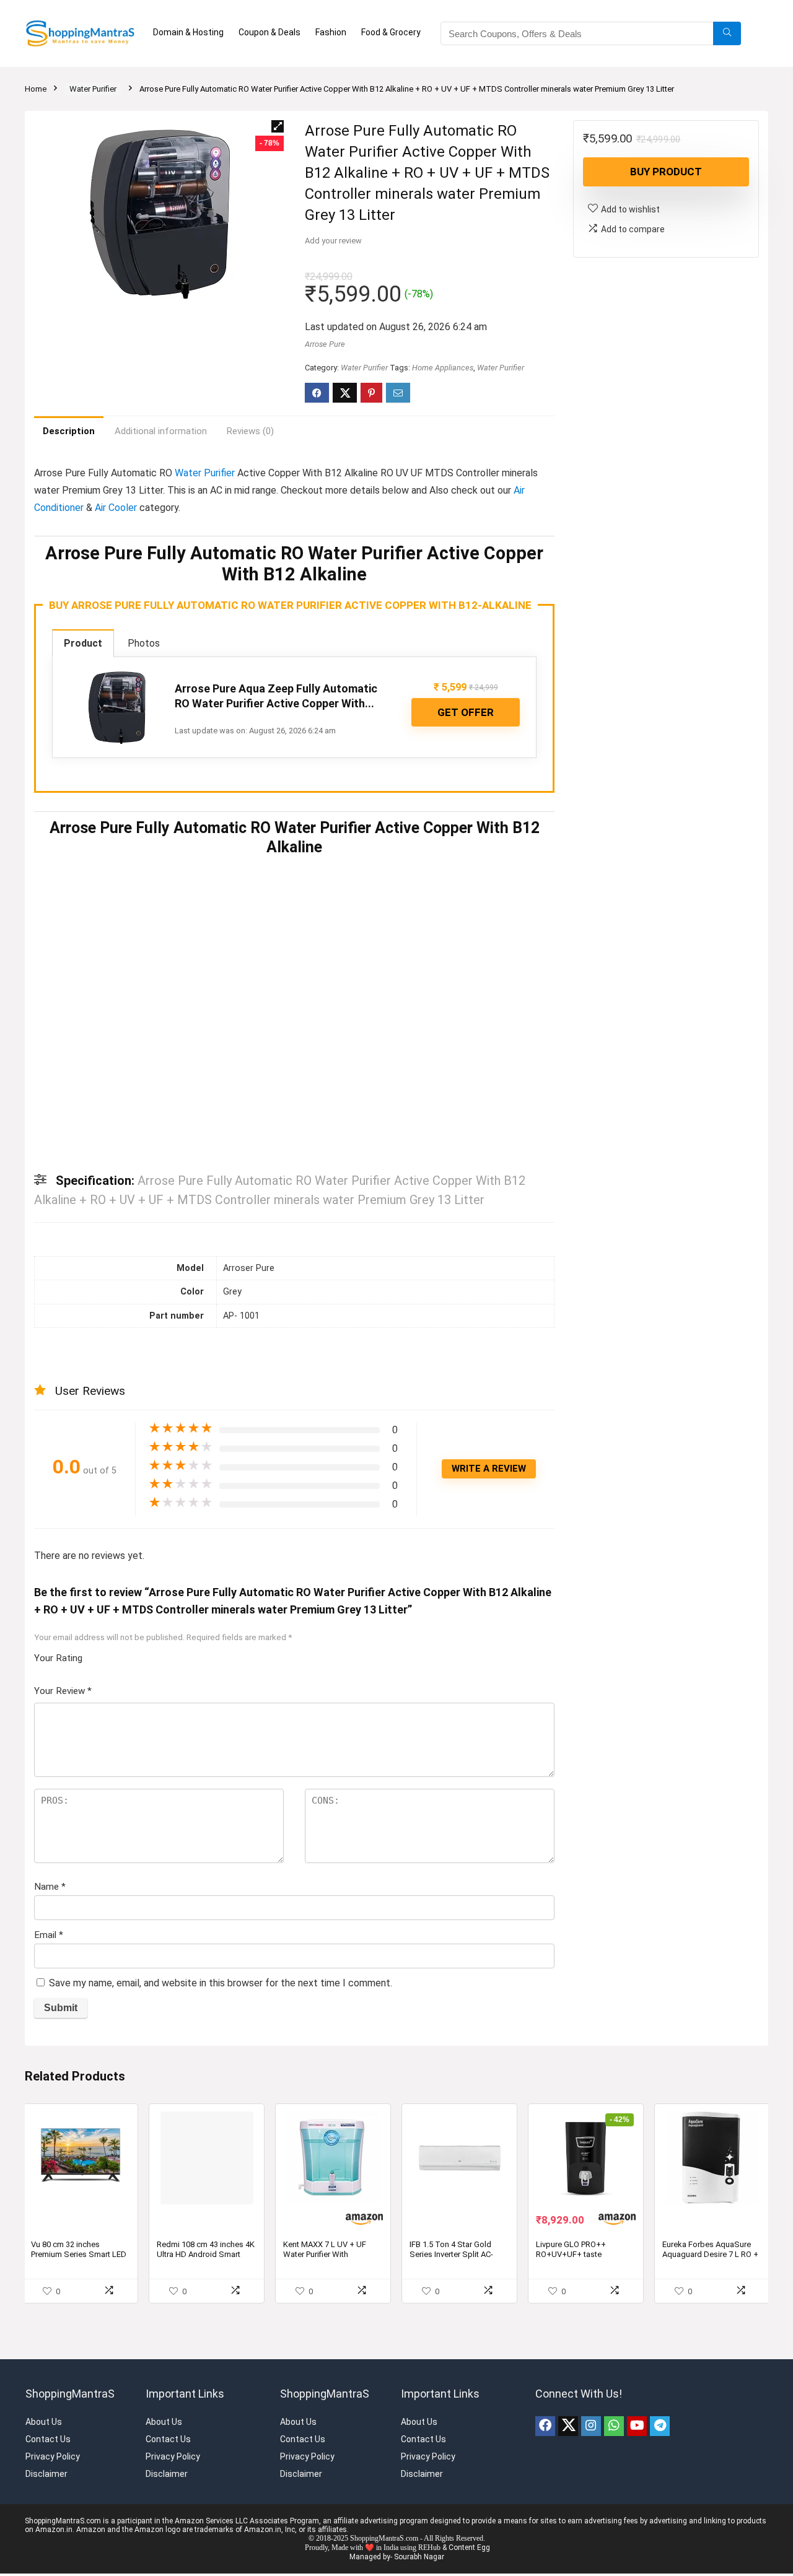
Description (69, 431)
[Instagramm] (591, 2271)
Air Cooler (116, 508)
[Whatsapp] (614, 2271)
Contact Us (48, 2284)
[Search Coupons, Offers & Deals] (727, 33)
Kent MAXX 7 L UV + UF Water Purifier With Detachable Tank (325, 2099)
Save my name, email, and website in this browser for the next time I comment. (221, 1828)
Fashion (331, 32)
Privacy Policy (53, 2302)
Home (36, 89)
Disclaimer (46, 2319)
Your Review (63, 1536)
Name (50, 1732)
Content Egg (469, 2393)
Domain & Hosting (188, 32)
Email (49, 1780)
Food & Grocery (391, 32)
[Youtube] (637, 2271)
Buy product (666, 172)
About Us (44, 2267)
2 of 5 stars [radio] (102, 1500)
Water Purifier (93, 89)
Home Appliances (443, 368)
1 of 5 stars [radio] (97, 1500)
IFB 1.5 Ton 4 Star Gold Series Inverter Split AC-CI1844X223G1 (451, 2099)
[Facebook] (545, 2271)
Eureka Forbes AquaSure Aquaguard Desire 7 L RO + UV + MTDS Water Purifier (710, 2099)
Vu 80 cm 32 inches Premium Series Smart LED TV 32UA (79, 2099)
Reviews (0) (250, 431)
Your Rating (58, 1503)
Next (541, 922)
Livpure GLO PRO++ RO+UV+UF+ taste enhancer (571, 2099)
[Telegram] (660, 2271)
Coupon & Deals (269, 32)
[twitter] (568, 2271)
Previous (48, 922)
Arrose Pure (325, 344)
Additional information (161, 431)
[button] (278, 126)
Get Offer (466, 712)
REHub (429, 2393)
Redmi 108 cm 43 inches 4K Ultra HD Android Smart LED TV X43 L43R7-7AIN (206, 2099)
